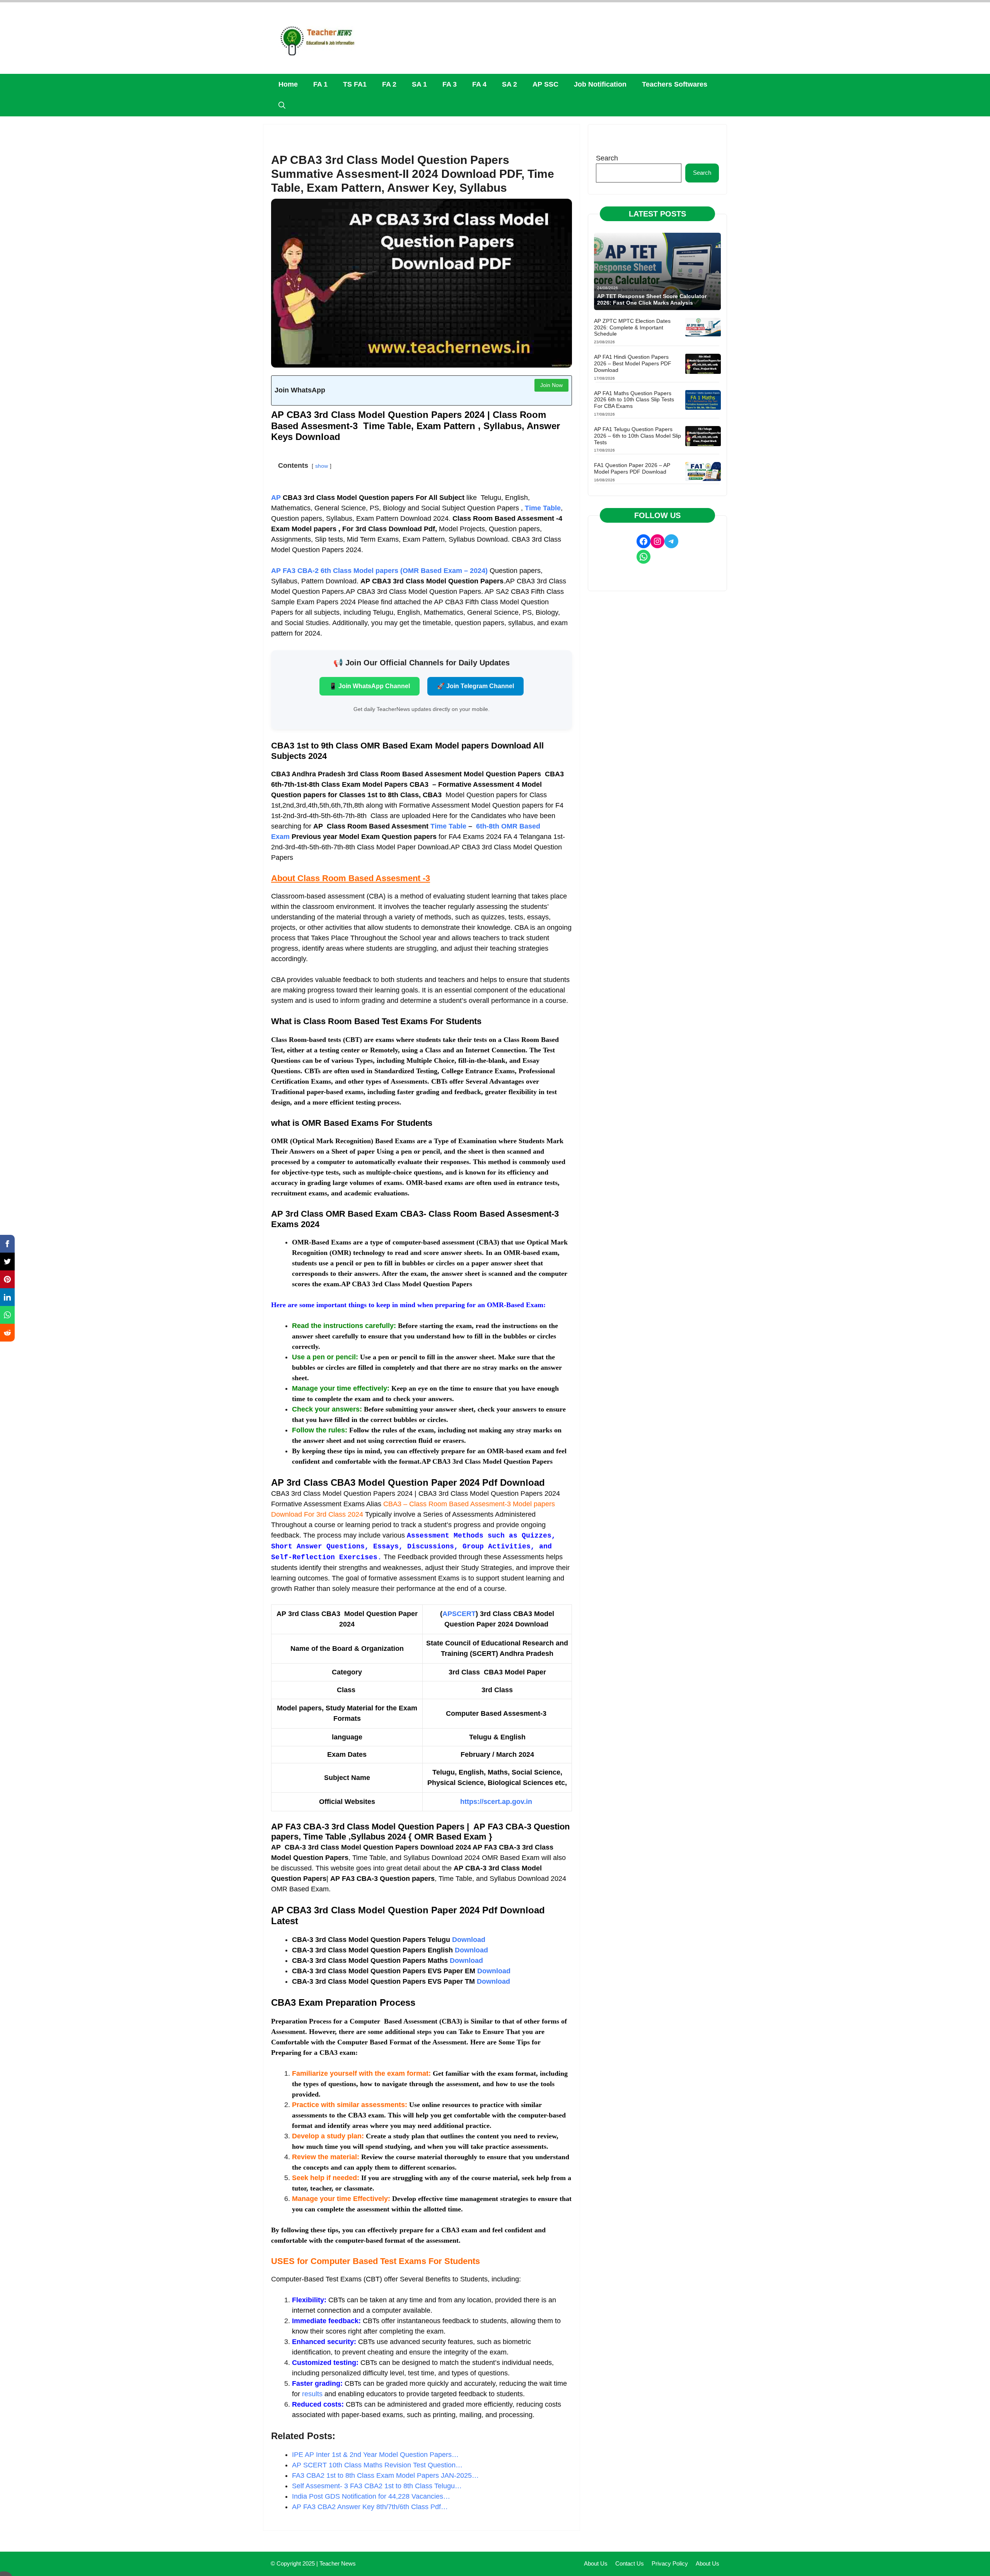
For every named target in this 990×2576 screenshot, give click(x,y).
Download (469, 1940)
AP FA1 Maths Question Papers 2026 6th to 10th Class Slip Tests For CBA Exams (634, 400)
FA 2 (389, 84)
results (312, 2394)
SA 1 (419, 84)
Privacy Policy (670, 2563)
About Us (596, 2563)
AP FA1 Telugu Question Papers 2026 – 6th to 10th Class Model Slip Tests (638, 436)
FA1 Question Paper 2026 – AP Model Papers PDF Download (632, 468)
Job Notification (600, 84)
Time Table (448, 826)
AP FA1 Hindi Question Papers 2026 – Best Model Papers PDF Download (633, 363)
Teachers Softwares (675, 84)
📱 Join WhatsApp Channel (370, 686)
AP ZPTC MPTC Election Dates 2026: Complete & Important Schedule (632, 327)
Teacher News (338, 2563)
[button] (282, 106)
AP (276, 498)
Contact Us (630, 2563)
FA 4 (479, 84)
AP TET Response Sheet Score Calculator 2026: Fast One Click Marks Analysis (652, 299)
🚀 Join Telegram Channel (475, 686)
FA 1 (320, 84)
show (322, 466)
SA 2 (510, 84)
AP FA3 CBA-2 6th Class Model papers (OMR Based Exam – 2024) (380, 571)
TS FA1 (355, 84)
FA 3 (450, 84)
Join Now (551, 385)
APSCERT (459, 1614)
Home (288, 84)
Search (607, 158)
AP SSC (545, 84)
